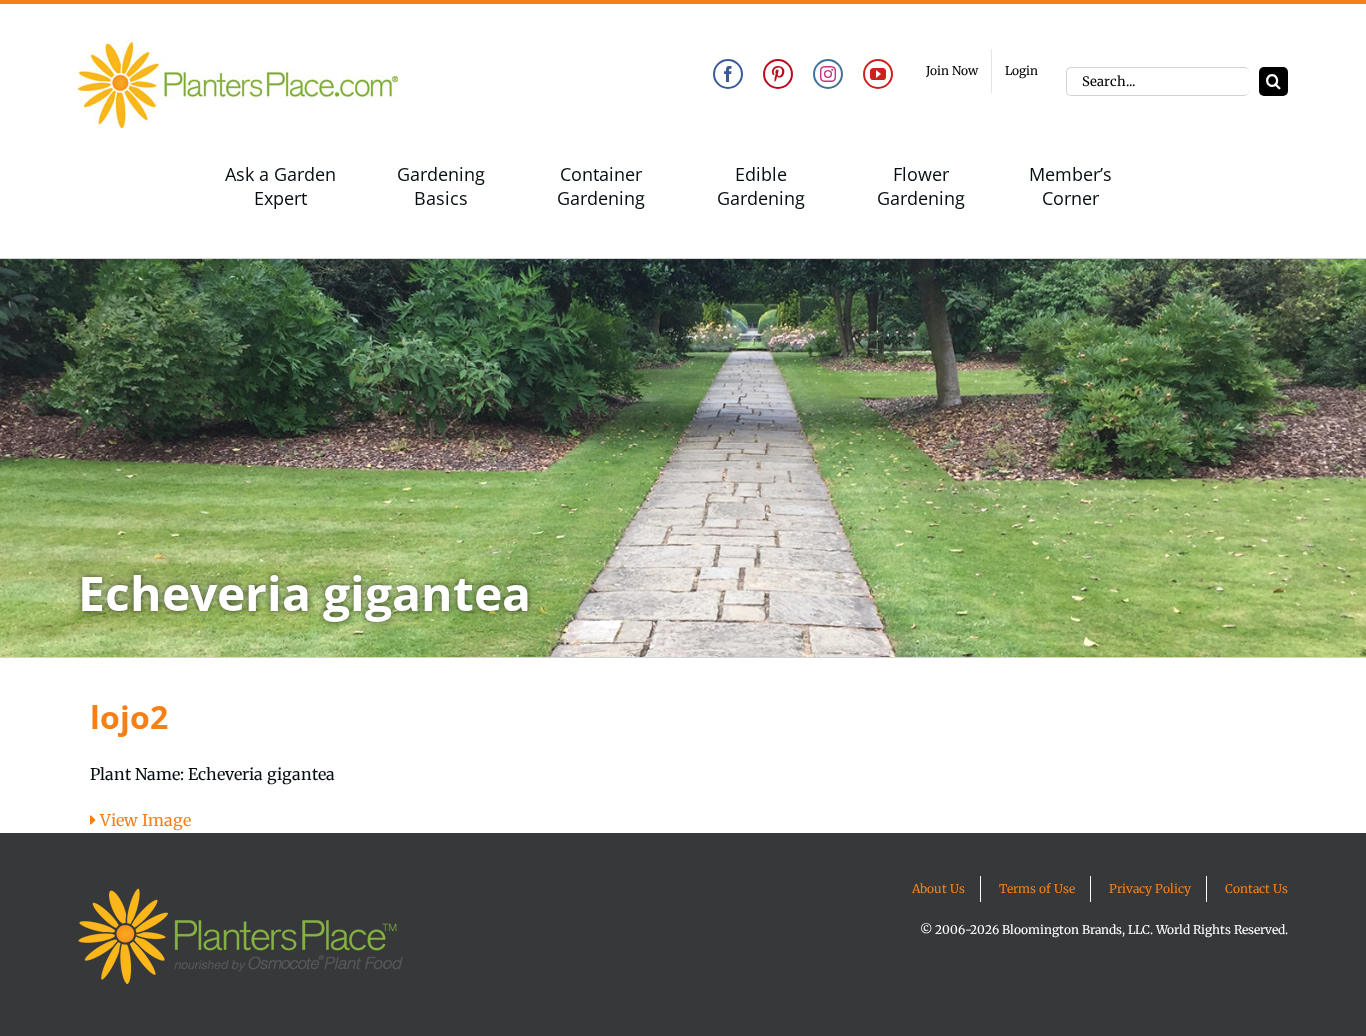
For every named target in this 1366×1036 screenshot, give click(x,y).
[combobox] (1157, 81)
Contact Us (1256, 888)
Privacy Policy (1150, 888)
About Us (938, 888)
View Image (143, 820)
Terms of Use (1037, 888)
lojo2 (129, 716)
